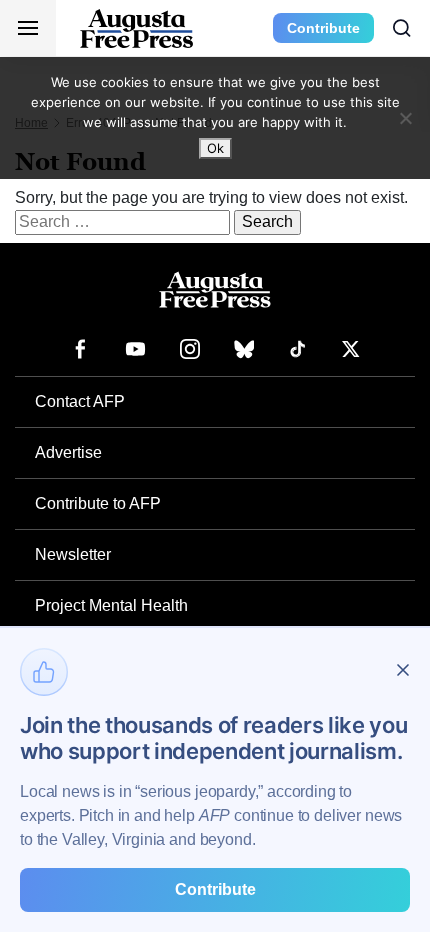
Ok (215, 148)
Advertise (68, 452)
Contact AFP (80, 401)
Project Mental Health (111, 605)
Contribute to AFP (98, 503)
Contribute (323, 28)
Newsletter (73, 554)
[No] (405, 118)
